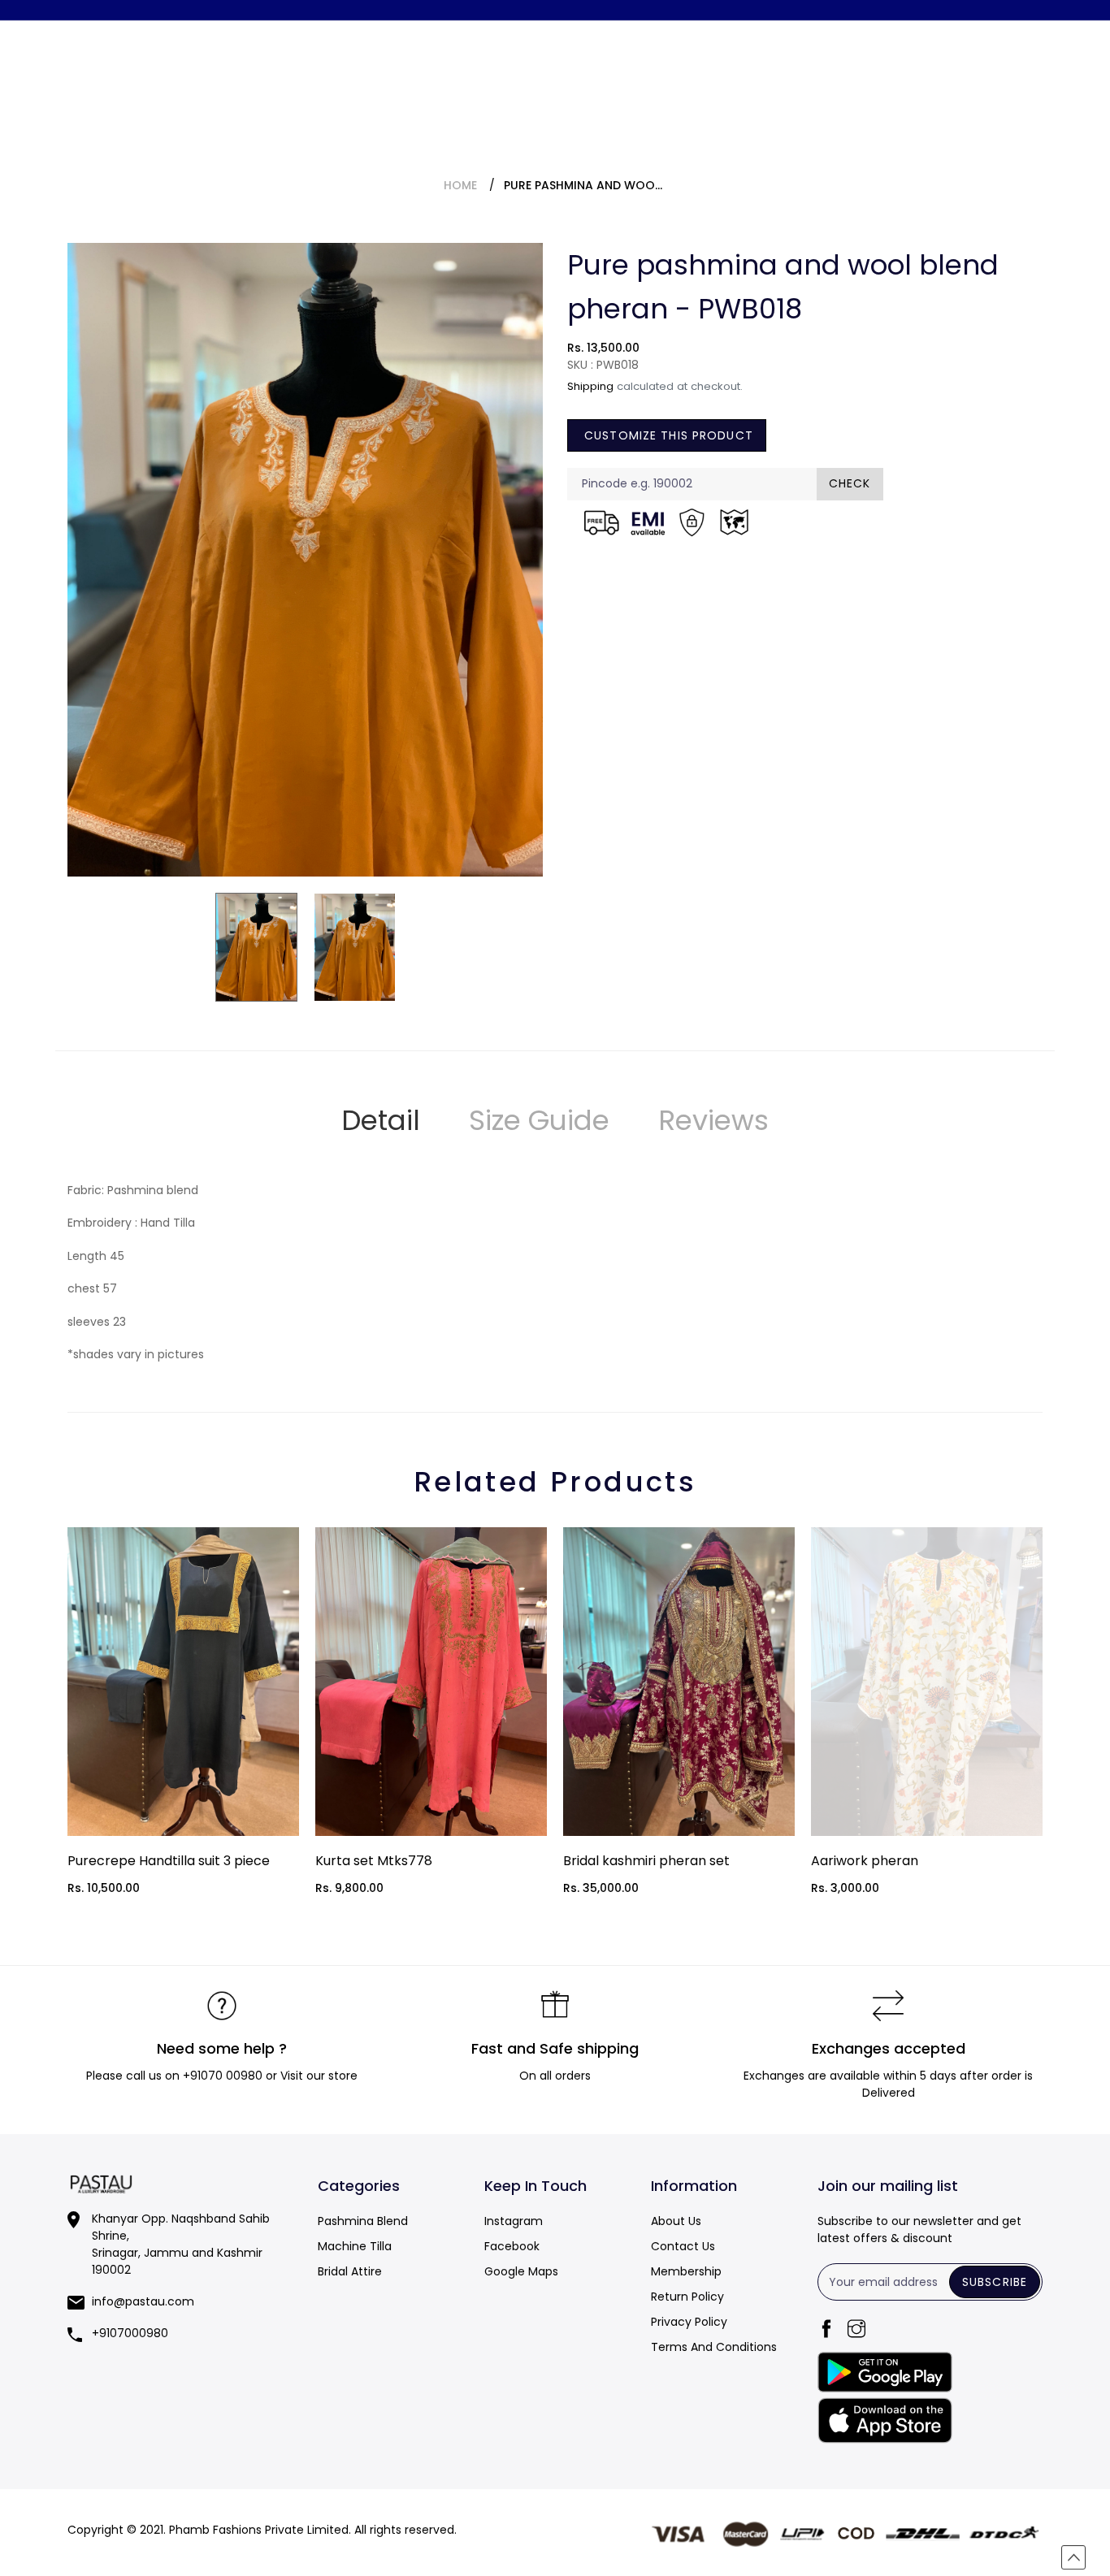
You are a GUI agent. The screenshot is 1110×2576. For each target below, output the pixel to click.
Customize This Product (667, 435)
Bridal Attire (350, 2271)
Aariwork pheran (865, 1861)
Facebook (512, 2246)
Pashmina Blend (363, 2221)
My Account (963, 19)
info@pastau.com (143, 2301)
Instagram (514, 2221)
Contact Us (683, 2246)
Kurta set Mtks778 (374, 1861)
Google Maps (521, 2271)
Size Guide (539, 1120)
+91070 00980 (223, 2076)
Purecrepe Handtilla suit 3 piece (169, 1861)
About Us (676, 2221)
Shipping (590, 386)
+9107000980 (130, 2333)
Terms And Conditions (714, 2347)
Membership (686, 2271)
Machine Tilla (355, 2246)
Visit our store (319, 2076)
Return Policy (687, 2297)
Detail (381, 1120)
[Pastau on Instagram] (1089, 19)
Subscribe (995, 2282)
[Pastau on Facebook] (1047, 19)
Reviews (713, 1120)
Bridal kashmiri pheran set (646, 1861)
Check (850, 483)
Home (460, 185)
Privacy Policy (689, 2322)
